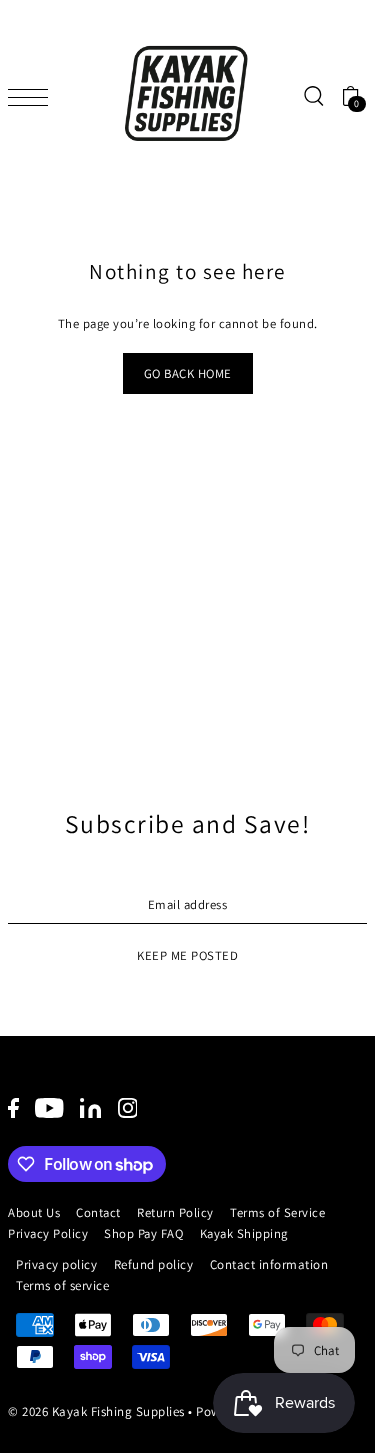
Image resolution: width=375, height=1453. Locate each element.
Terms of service (62, 1285)
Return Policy (175, 1212)
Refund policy (154, 1264)
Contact (98, 1212)
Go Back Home (188, 373)
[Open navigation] (33, 96)
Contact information (269, 1264)
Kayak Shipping (244, 1233)
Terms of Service (277, 1212)
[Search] (313, 96)
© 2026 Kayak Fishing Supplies (96, 1411)
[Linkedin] (90, 1107)
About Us (34, 1212)
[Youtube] (49, 1107)
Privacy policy (56, 1264)
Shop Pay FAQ (143, 1233)
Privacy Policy (48, 1233)
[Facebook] (13, 1107)
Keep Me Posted (187, 955)
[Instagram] (128, 1107)
